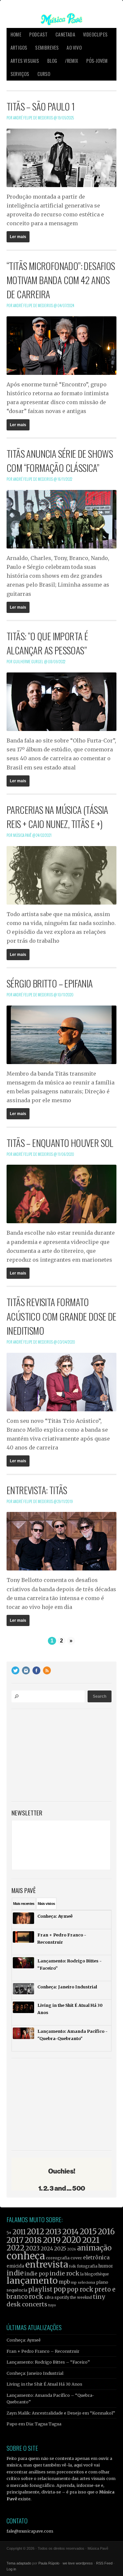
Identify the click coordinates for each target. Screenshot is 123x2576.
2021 (91, 2240)
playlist (40, 2289)
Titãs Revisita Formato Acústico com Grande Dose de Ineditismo (61, 1316)
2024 (47, 2249)
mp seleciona (83, 2282)
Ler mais (18, 237)
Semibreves (47, 48)
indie (15, 2273)
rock (36, 2297)
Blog (52, 61)
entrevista (47, 2264)
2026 (72, 2249)
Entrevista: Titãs (37, 1490)
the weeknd (81, 2297)
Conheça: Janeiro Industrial (35, 2373)
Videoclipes (95, 34)
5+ (9, 2233)
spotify (62, 2297)
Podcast (38, 34)
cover (76, 2258)
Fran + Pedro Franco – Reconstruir (43, 2351)
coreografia (58, 2258)
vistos (46, 1904)
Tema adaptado (19, 2563)
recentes (24, 1904)
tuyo (52, 2305)
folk (72, 2266)
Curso (44, 74)
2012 (36, 2232)
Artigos (19, 48)
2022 (16, 2248)
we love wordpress (78, 2563)
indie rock (64, 2273)
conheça (26, 2256)
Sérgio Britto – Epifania (50, 983)
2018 (33, 2240)
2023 (33, 2248)
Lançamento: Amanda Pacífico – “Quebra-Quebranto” (50, 2398)
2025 (60, 2248)
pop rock (80, 2289)
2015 (88, 2232)
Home (16, 34)
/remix (72, 61)
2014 (71, 2232)
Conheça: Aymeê (24, 2340)
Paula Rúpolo (49, 2563)
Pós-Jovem (97, 61)
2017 (15, 2240)
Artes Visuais (25, 61)
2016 (106, 2232)
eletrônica (96, 2257)
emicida (15, 2266)
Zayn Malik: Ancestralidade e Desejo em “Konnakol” (61, 2413)
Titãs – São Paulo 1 (41, 106)
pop (60, 2289)
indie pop (37, 2274)
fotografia (87, 2266)
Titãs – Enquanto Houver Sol (60, 1143)
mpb (64, 2282)
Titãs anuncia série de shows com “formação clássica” (60, 461)
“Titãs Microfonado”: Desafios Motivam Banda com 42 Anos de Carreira (61, 280)
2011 (19, 2232)
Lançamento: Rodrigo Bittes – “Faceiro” (48, 2362)
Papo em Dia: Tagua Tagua (34, 2424)
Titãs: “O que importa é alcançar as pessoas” (47, 643)
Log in (11, 2569)
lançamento (32, 2281)
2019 (52, 2240)
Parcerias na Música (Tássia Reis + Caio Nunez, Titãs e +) (57, 817)
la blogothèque (95, 2274)
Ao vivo (74, 48)
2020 (71, 2240)
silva (49, 2297)
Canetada (65, 34)
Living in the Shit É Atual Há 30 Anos (44, 2384)
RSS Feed (104, 2563)
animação (94, 2248)
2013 (53, 2232)
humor (106, 2266)
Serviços (20, 74)
